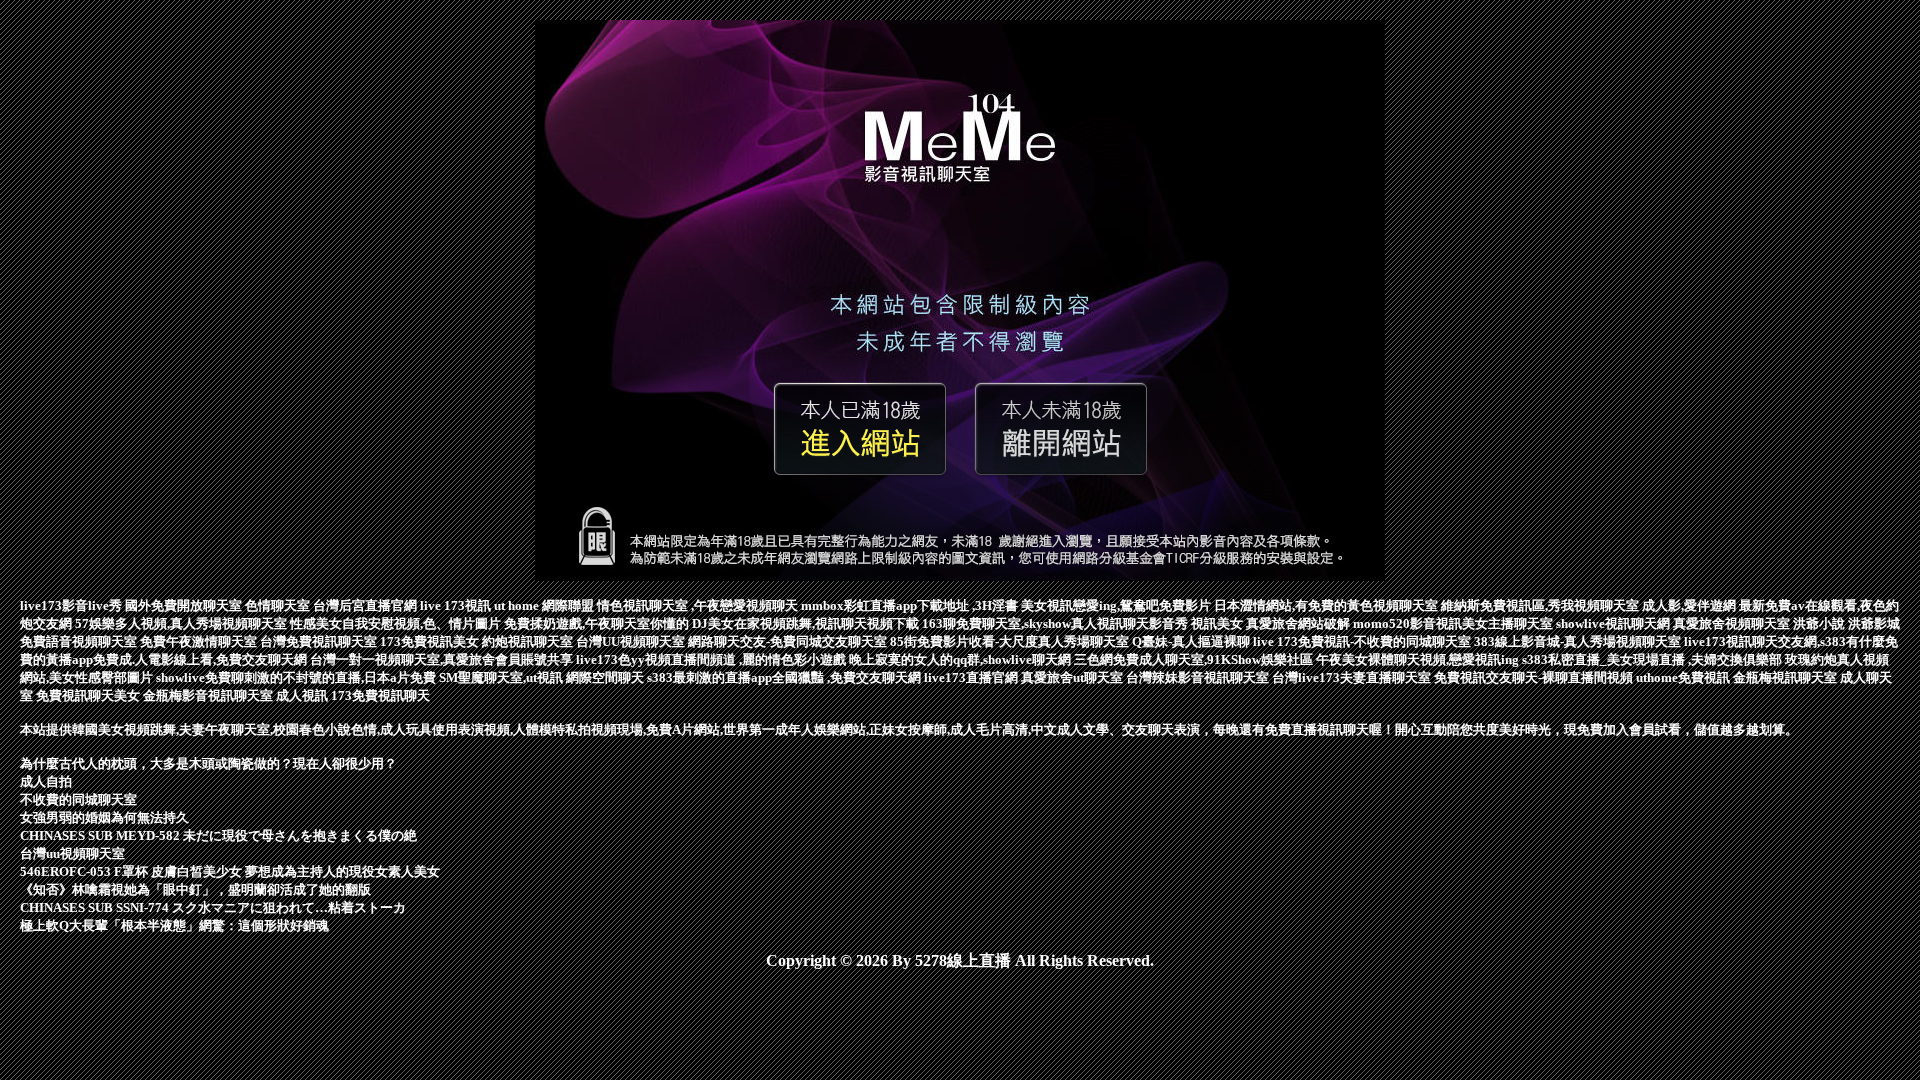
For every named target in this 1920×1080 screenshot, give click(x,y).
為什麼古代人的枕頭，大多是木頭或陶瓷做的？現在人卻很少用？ (208, 763)
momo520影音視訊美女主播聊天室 (1454, 623)
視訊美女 (1218, 623)
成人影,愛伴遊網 (1690, 605)
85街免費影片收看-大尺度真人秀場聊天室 (1011, 641)
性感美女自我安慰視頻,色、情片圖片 (397, 623)
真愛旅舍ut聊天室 (1073, 677)
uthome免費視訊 (1684, 677)
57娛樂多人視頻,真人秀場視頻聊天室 (182, 623)
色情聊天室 (279, 605)
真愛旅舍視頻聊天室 (1733, 623)
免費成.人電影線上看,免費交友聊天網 (201, 659)
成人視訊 (303, 695)
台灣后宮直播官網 (366, 605)
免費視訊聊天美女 (89, 695)
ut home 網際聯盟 (545, 605)
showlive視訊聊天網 (1614, 623)
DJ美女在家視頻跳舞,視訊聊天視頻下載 (807, 623)
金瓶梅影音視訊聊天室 (209, 695)
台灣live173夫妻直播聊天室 (1353, 677)
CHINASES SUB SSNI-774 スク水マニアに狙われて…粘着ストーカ (213, 907)
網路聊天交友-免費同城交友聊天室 (789, 641)
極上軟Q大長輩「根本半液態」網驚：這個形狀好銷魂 (174, 925)
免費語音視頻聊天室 (80, 641)
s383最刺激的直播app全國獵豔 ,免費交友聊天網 (785, 677)
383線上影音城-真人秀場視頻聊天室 (1579, 641)
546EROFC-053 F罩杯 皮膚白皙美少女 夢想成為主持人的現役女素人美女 (230, 871)
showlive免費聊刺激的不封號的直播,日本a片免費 (297, 677)
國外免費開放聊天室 (185, 605)
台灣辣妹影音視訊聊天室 (1199, 677)
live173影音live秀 (72, 605)
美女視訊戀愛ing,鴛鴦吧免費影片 (1117, 605)
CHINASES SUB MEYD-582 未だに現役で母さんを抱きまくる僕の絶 (218, 835)
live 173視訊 (457, 605)
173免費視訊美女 (431, 641)
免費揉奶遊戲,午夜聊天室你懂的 (598, 623)
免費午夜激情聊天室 (200, 641)
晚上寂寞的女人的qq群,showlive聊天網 (961, 659)
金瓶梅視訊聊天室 (1786, 677)
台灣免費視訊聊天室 (320, 641)
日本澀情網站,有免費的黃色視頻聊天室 (1327, 605)
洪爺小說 (1820, 623)
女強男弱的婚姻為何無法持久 (104, 817)
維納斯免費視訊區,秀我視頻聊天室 (1541, 605)
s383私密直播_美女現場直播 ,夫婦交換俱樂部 (1653, 659)
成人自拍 (46, 781)
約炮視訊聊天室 (529, 641)
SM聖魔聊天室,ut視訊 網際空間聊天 (543, 677)
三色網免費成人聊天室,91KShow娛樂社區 (1195, 659)
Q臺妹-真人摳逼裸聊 (1192, 641)
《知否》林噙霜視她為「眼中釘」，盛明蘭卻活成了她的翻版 (195, 889)
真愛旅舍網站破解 (1299, 623)
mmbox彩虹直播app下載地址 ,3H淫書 (911, 605)
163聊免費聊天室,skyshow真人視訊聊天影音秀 (1056, 623)
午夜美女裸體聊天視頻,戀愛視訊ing (1419, 659)
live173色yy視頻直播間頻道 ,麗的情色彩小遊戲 (712, 659)
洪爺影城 (1874, 623)
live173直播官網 (972, 677)
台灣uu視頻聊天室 (72, 853)
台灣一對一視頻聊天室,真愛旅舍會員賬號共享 (443, 659)
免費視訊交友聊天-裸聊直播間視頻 (1535, 677)
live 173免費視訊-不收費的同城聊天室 (1363, 641)
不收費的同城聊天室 (78, 799)
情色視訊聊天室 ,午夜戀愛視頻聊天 (699, 605)
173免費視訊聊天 (380, 695)
